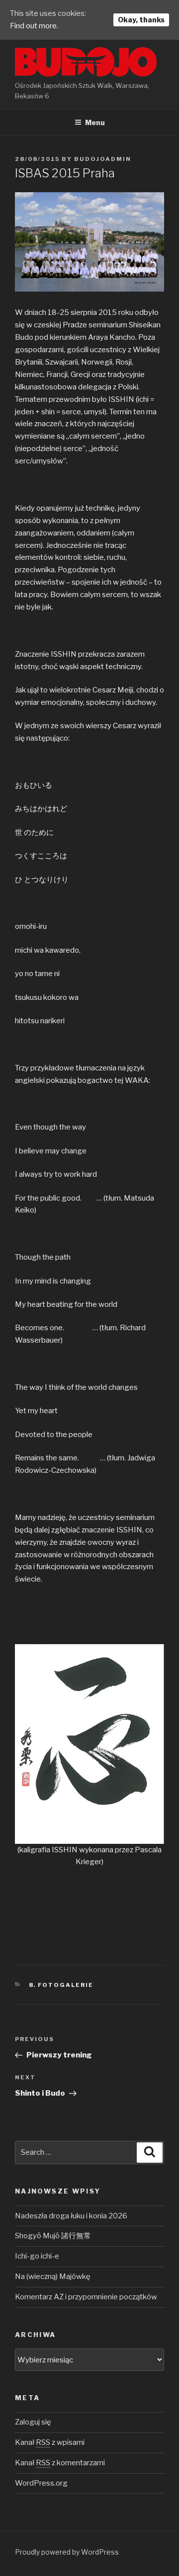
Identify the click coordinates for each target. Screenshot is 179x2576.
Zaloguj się (33, 2422)
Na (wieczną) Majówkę (53, 2276)
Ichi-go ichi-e (37, 2256)
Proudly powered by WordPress (67, 2552)
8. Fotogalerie (61, 1985)
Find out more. (34, 26)
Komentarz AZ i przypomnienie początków (86, 2297)
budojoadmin (103, 159)
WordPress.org (41, 2483)
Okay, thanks (141, 20)
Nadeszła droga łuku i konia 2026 (71, 2216)
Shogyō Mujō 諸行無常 (53, 2236)
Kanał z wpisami (50, 2442)
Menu (95, 122)
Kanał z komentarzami (60, 2463)
